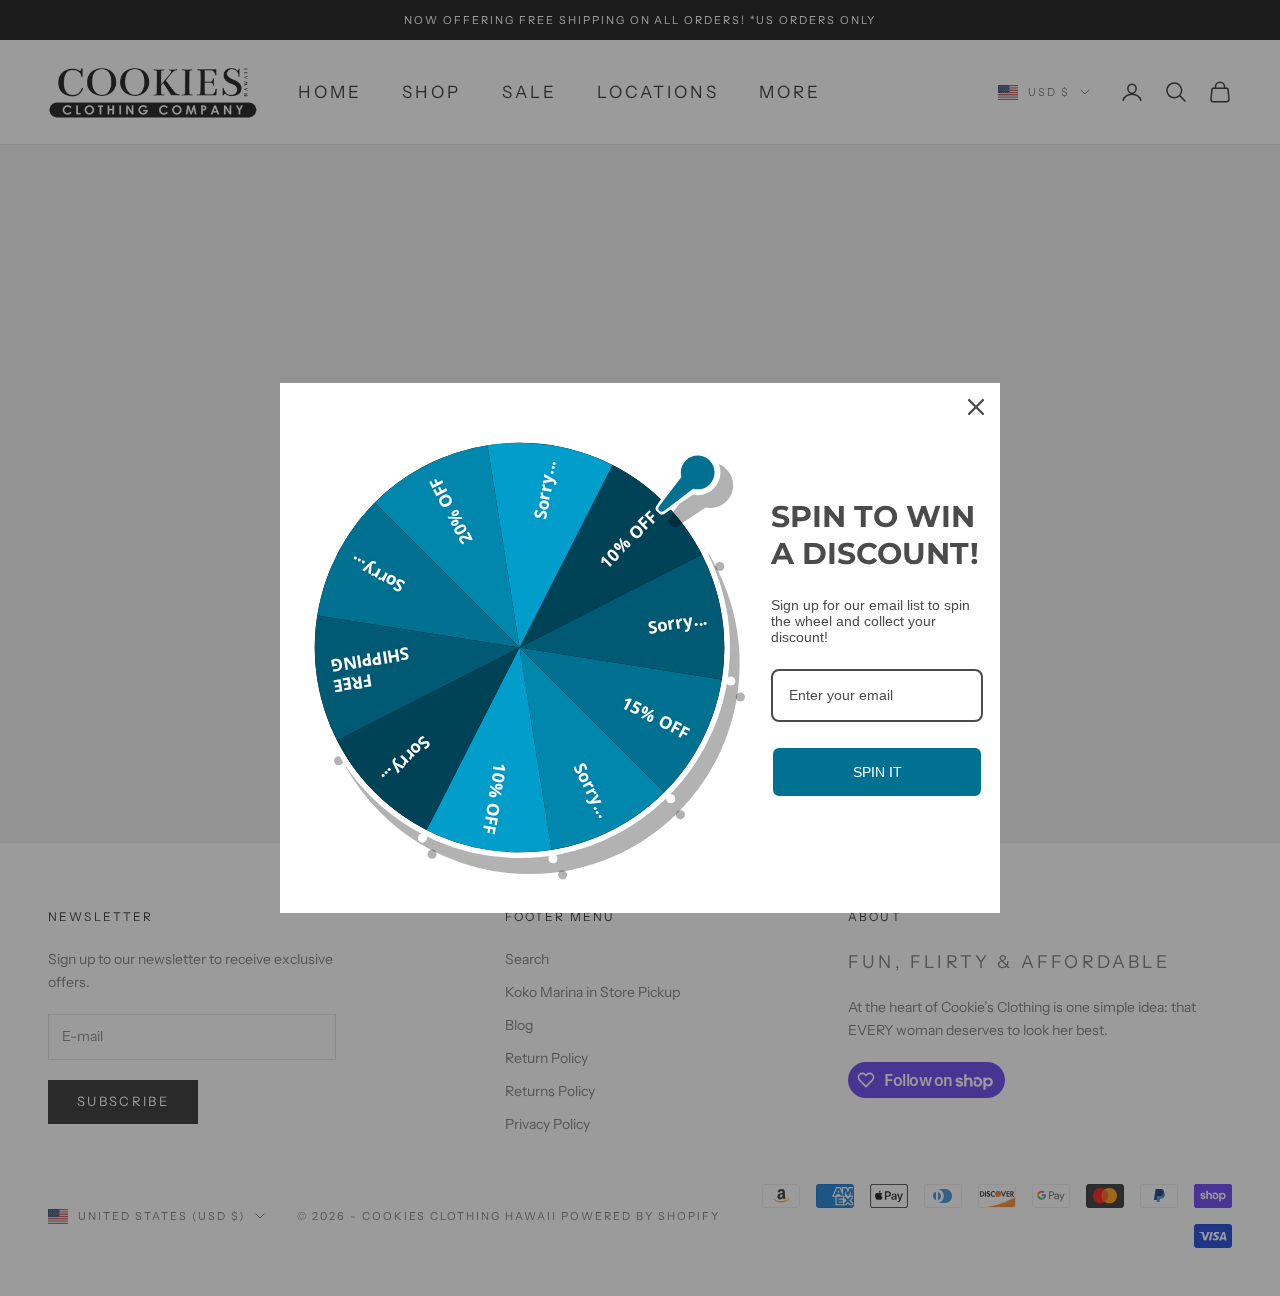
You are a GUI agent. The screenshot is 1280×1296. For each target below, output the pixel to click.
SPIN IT (877, 772)
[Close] (976, 407)
